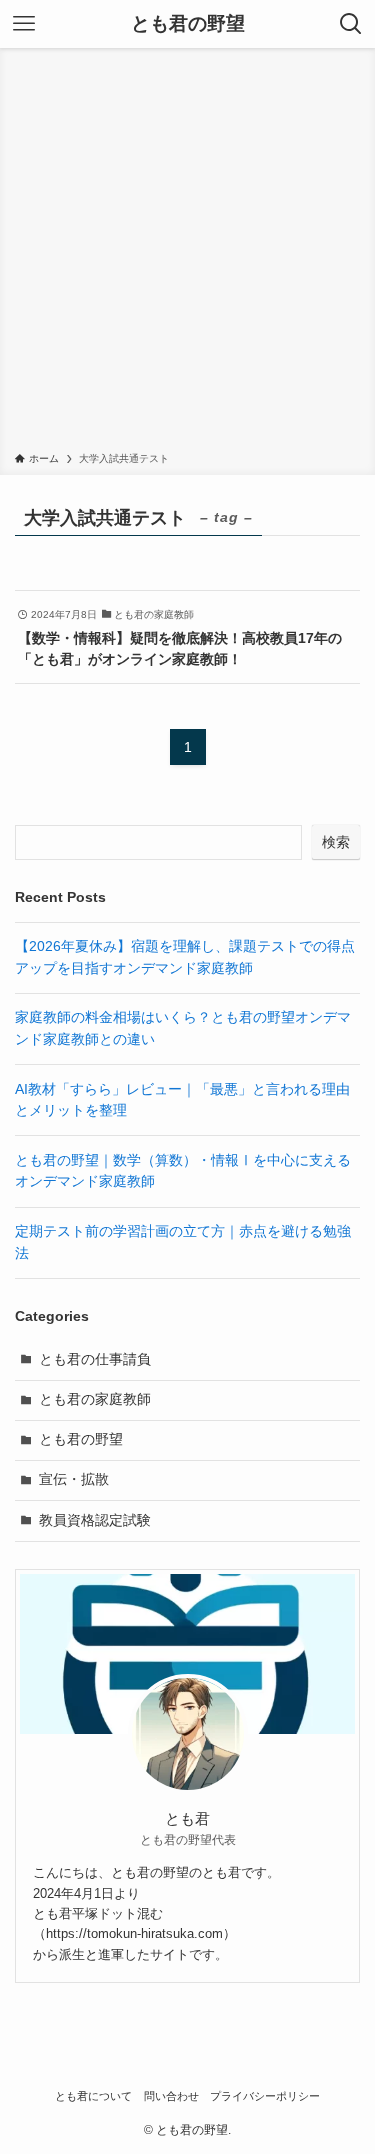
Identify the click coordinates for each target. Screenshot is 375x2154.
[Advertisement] (187, 253)
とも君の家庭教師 (95, 1399)
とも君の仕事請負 (95, 1359)
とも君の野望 (188, 24)
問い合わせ (171, 2096)
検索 (336, 842)
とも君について (93, 2096)
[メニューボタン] (24, 24)
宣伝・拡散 (74, 1479)
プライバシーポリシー (265, 2096)
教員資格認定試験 (95, 1520)
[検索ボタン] (351, 24)
